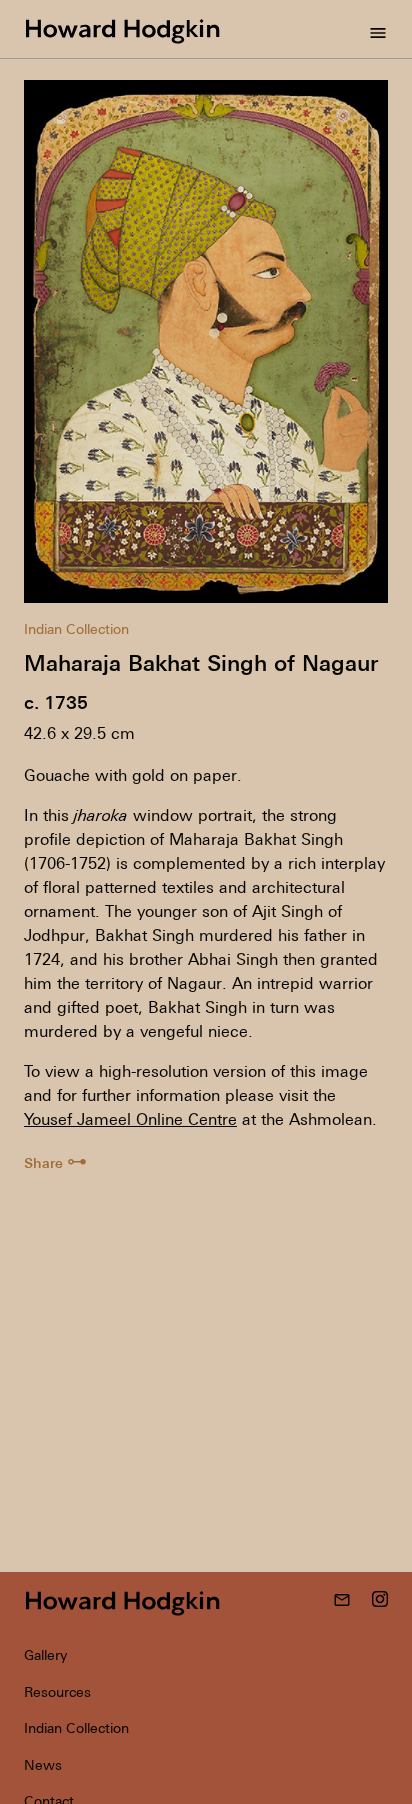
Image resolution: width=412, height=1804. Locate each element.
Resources (57, 1692)
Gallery (45, 1655)
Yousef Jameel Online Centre (130, 1119)
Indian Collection (76, 629)
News (43, 1765)
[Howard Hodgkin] (122, 29)
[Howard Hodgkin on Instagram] (380, 1601)
